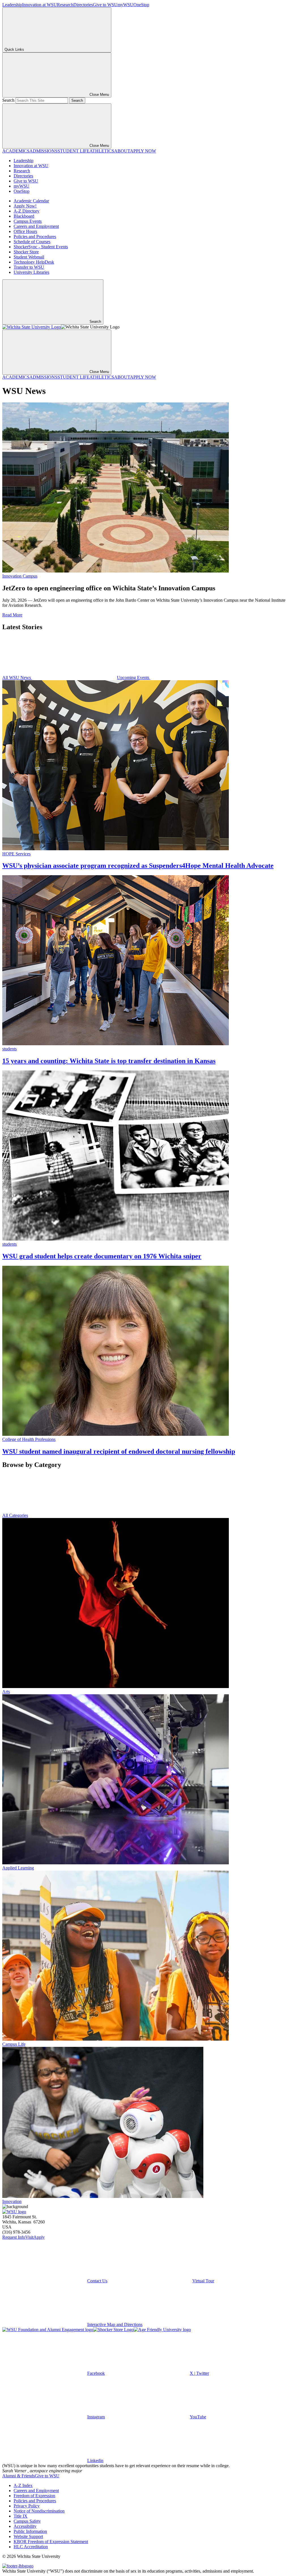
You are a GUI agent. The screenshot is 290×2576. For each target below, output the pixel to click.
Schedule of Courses (32, 242)
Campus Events (28, 221)
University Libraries (31, 272)
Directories (83, 5)
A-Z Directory (26, 211)
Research (65, 5)
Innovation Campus (20, 576)
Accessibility (25, 2526)
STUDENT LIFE (73, 151)
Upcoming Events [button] (134, 678)
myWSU (125, 5)
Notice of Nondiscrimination (39, 2511)
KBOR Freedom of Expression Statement (51, 2542)
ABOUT (122, 151)
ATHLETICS (102, 151)
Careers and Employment (36, 226)
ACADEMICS (16, 151)
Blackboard (24, 216)
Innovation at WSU (40, 5)
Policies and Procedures (35, 237)
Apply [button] (39, 2237)
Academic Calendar (31, 201)
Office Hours (25, 231)
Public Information (30, 2531)
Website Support (28, 2536)
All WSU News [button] (17, 678)
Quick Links (14, 49)
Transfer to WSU (29, 267)
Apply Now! (25, 206)
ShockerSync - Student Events (41, 247)
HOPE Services (16, 854)
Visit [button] (29, 2237)
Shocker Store (26, 252)
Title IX (21, 2516)
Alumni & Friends (19, 2476)
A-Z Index (23, 2485)
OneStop (141, 5)
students (9, 1049)
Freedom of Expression (34, 2496)
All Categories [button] (15, 1515)
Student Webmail (29, 257)
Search (8, 100)
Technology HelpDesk (34, 262)
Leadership (12, 5)
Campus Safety (27, 2521)
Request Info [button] (14, 2237)
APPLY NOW (143, 151)
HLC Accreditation (31, 2547)
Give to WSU (105, 5)
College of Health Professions (29, 1439)
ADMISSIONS (43, 151)
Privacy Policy (27, 2506)
